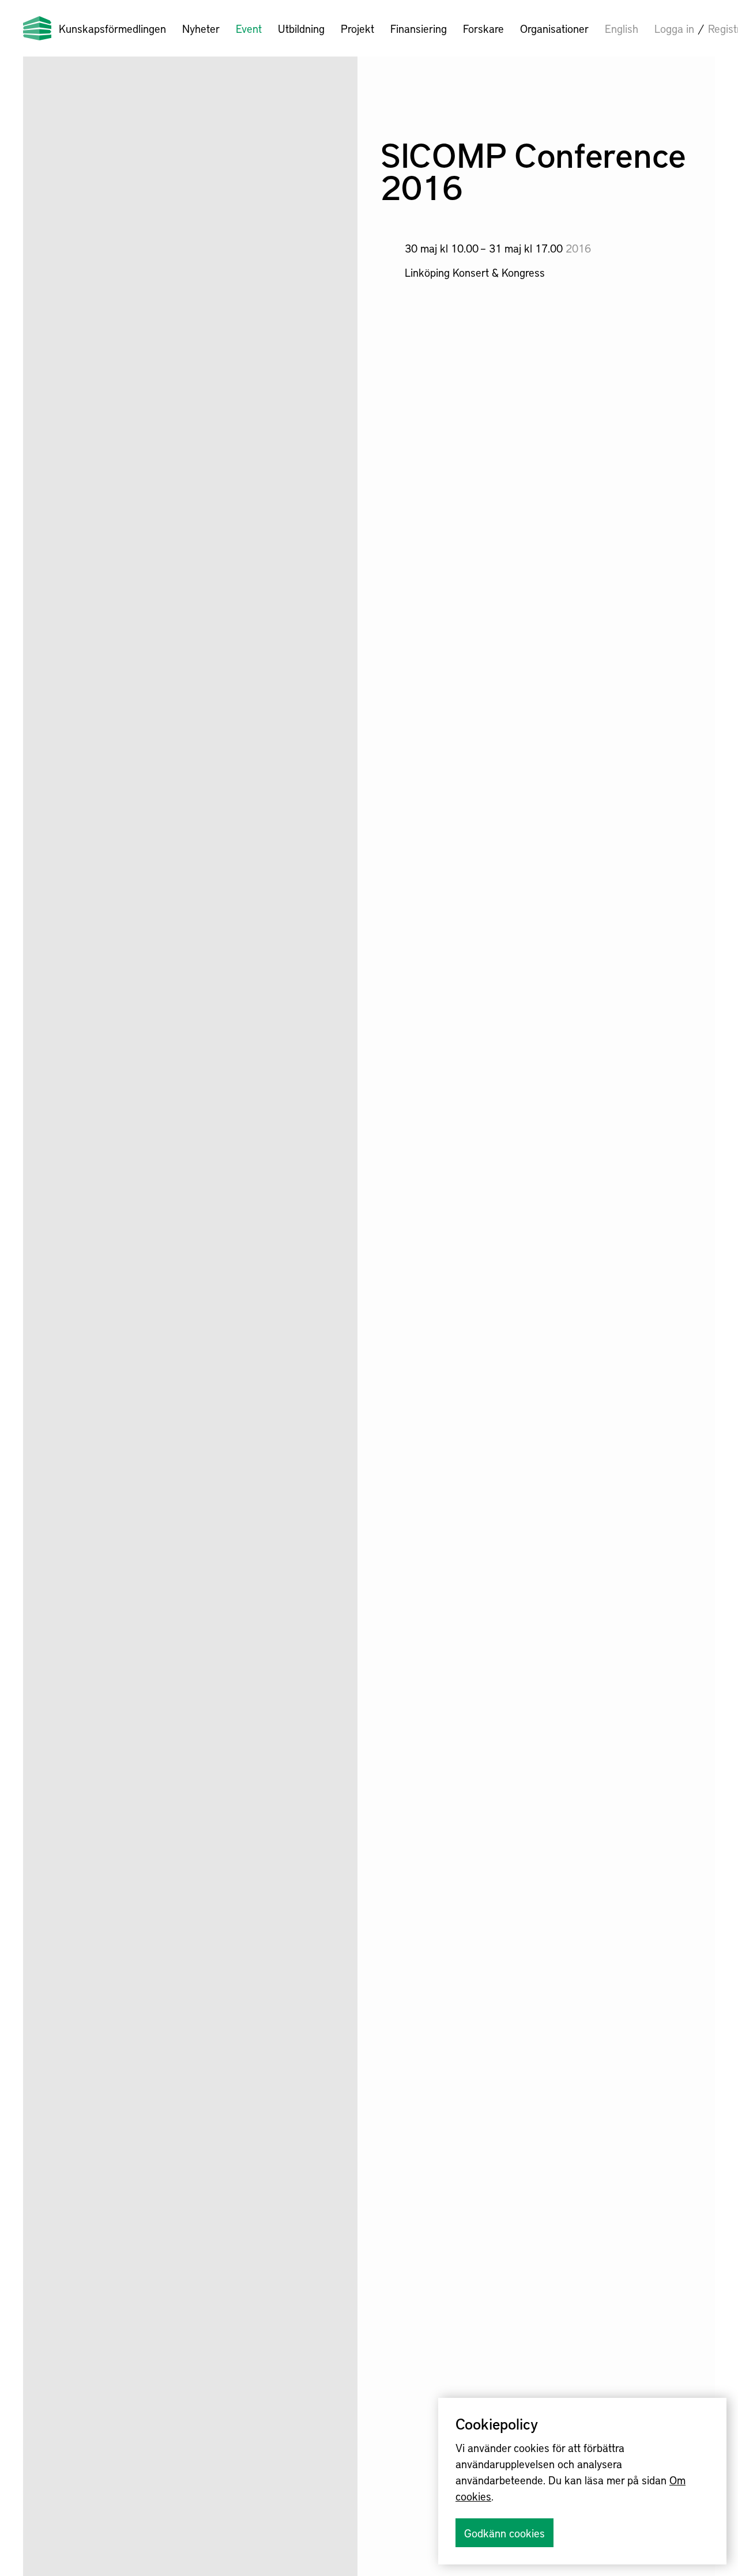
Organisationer (554, 28)
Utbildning (301, 28)
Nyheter (201, 28)
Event (249, 28)
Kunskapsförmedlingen (112, 28)
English (622, 28)
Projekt (357, 28)
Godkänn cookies (504, 2533)
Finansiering (419, 28)
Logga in (674, 28)
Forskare (483, 28)
